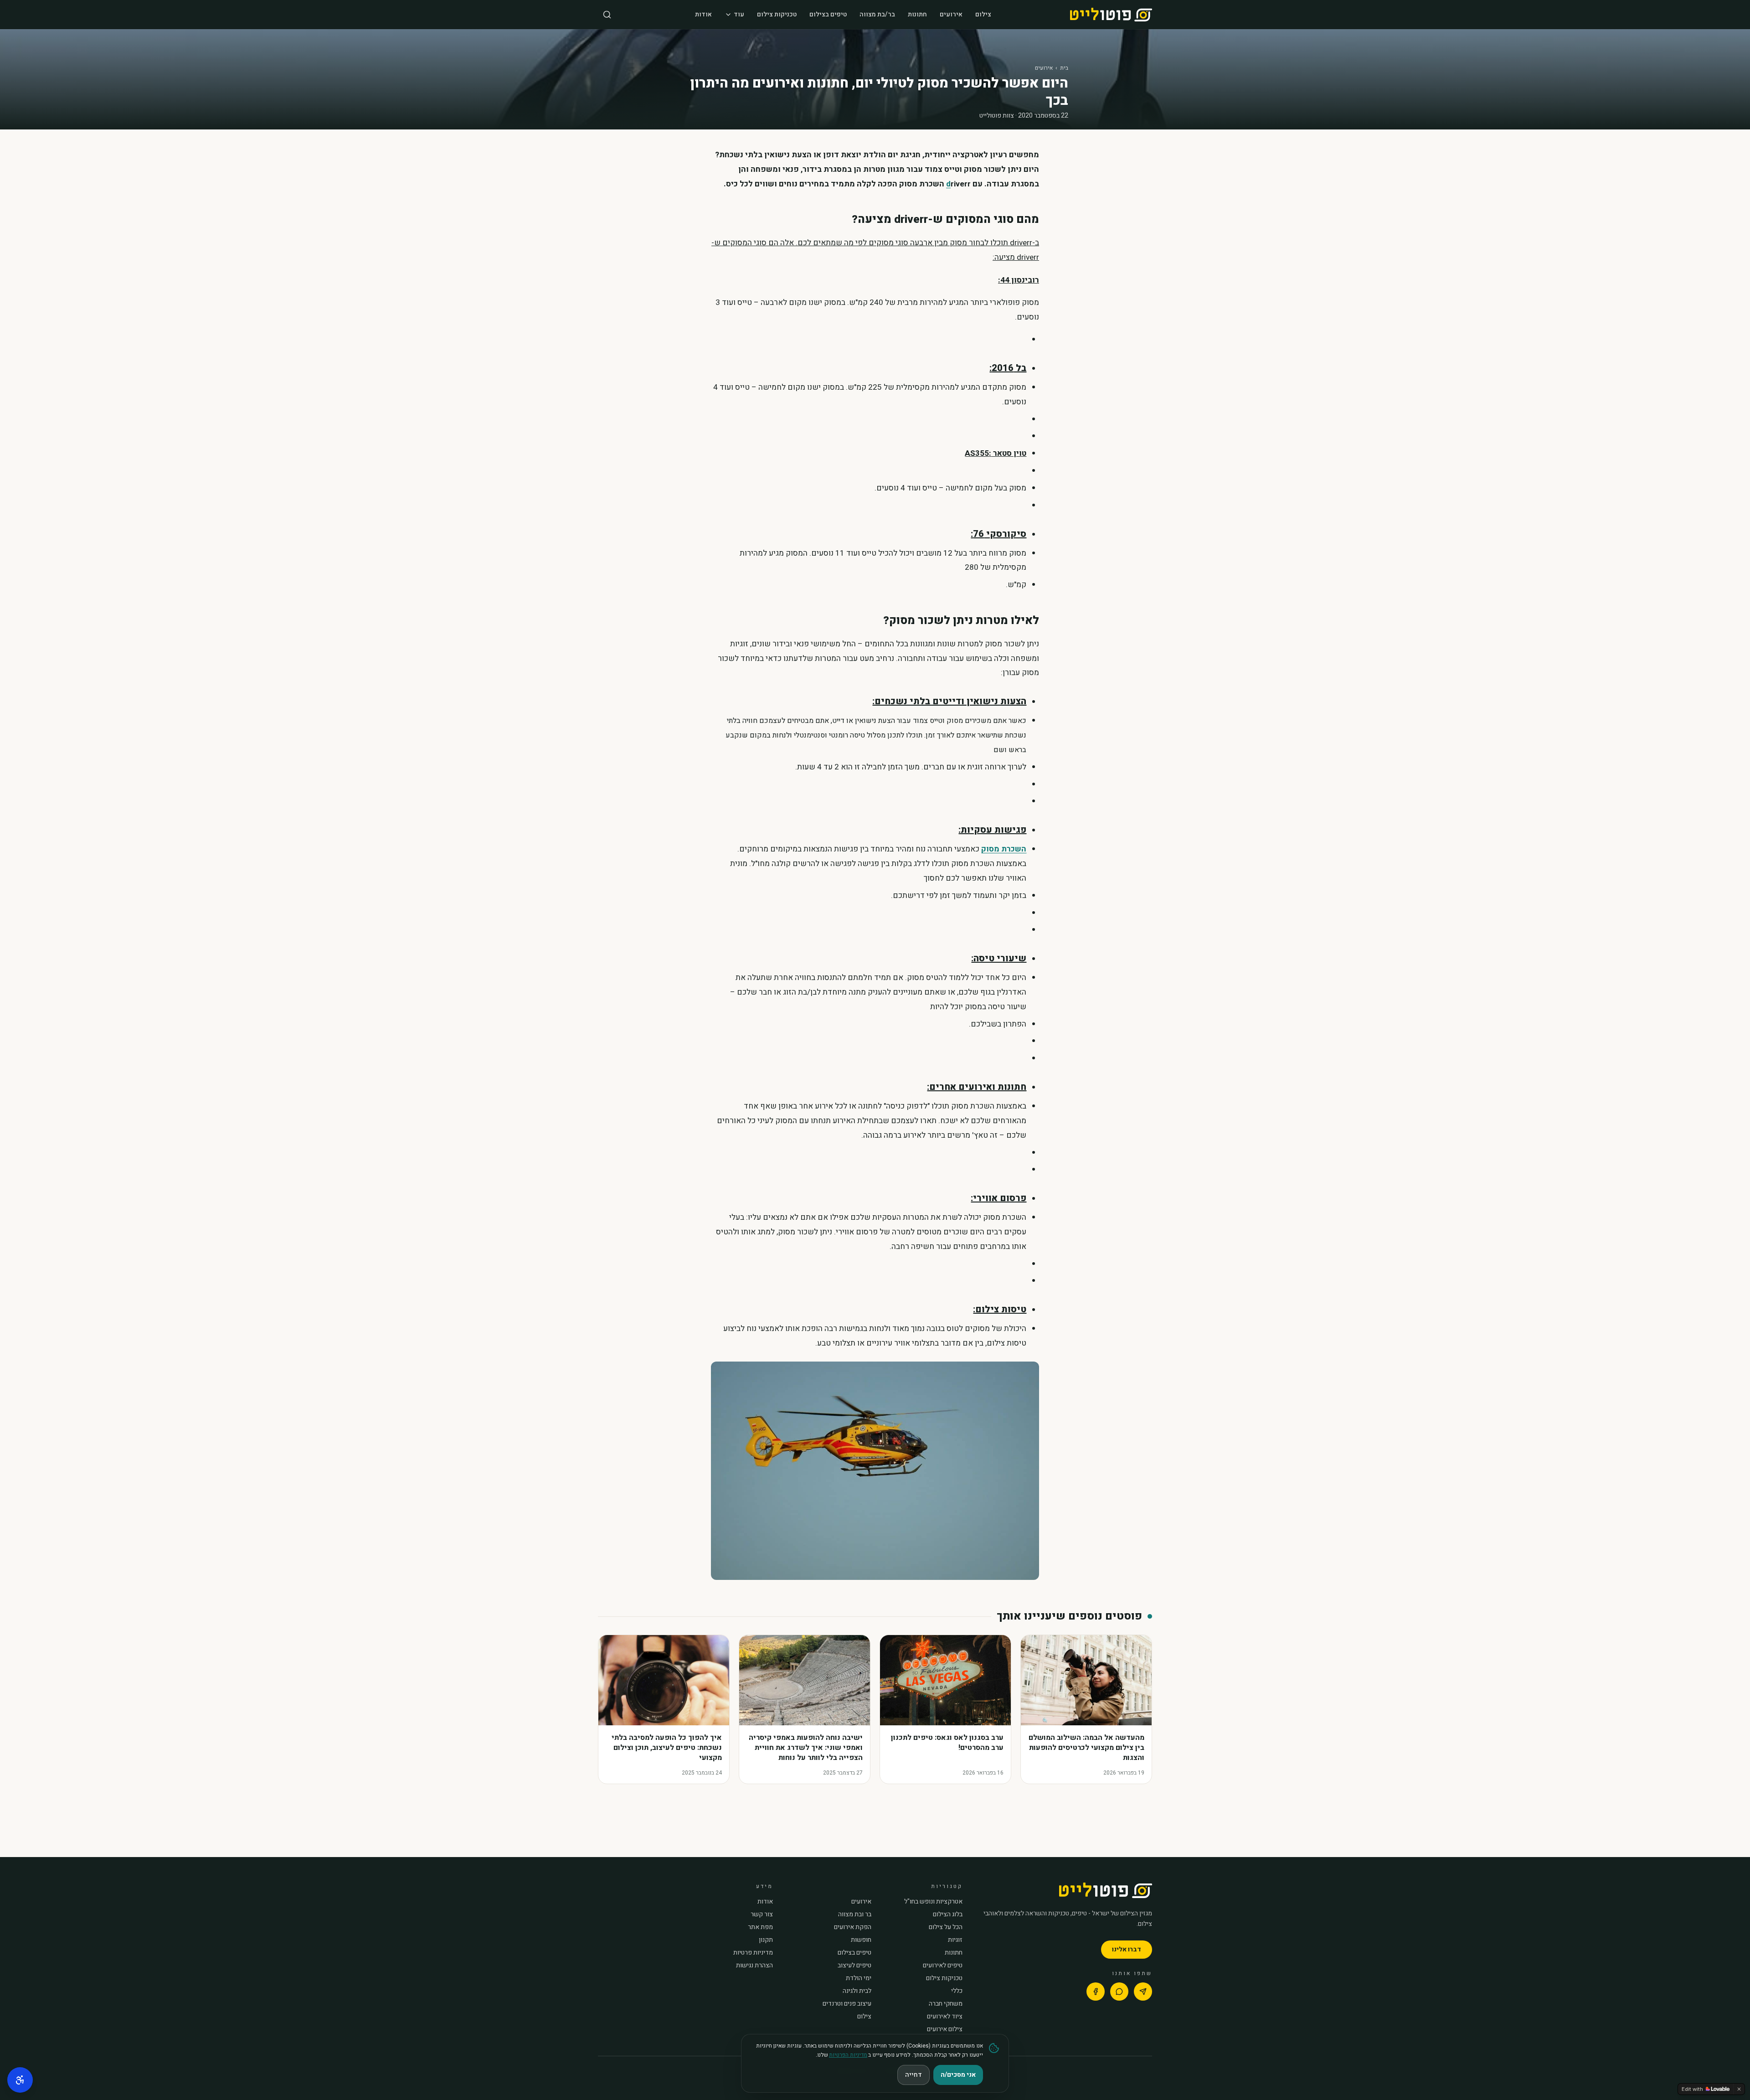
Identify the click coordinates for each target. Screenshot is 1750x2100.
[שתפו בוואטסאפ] (1119, 1992)
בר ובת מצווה (855, 1914)
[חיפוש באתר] (607, 15)
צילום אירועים (945, 2029)
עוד (739, 14)
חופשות (861, 1940)
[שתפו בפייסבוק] (1096, 1992)
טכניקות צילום (777, 14)
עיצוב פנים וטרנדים (847, 2004)
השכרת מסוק (1004, 849)
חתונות (917, 14)
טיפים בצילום (828, 14)
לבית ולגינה (857, 1991)
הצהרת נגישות (754, 1966)
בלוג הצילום (948, 1914)
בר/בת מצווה (877, 14)
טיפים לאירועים (943, 1966)
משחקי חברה (946, 2004)
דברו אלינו (1127, 1949)
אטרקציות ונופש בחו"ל (933, 1902)
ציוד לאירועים (945, 2017)
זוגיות (955, 1940)
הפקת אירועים (853, 1927)
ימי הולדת (859, 1978)
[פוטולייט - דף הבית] (1111, 15)
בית (1064, 68)
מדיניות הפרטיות (848, 2055)
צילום (983, 14)
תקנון (766, 1940)
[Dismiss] (1739, 2089)
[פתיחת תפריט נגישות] (20, 2080)
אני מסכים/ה (958, 2075)
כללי (957, 1991)
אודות (703, 14)
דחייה (914, 2075)
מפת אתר (760, 1927)
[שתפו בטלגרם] (1143, 1992)
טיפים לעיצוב (854, 1966)
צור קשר (762, 1914)
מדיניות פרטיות (753, 1953)
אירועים (951, 14)
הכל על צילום (946, 1927)
